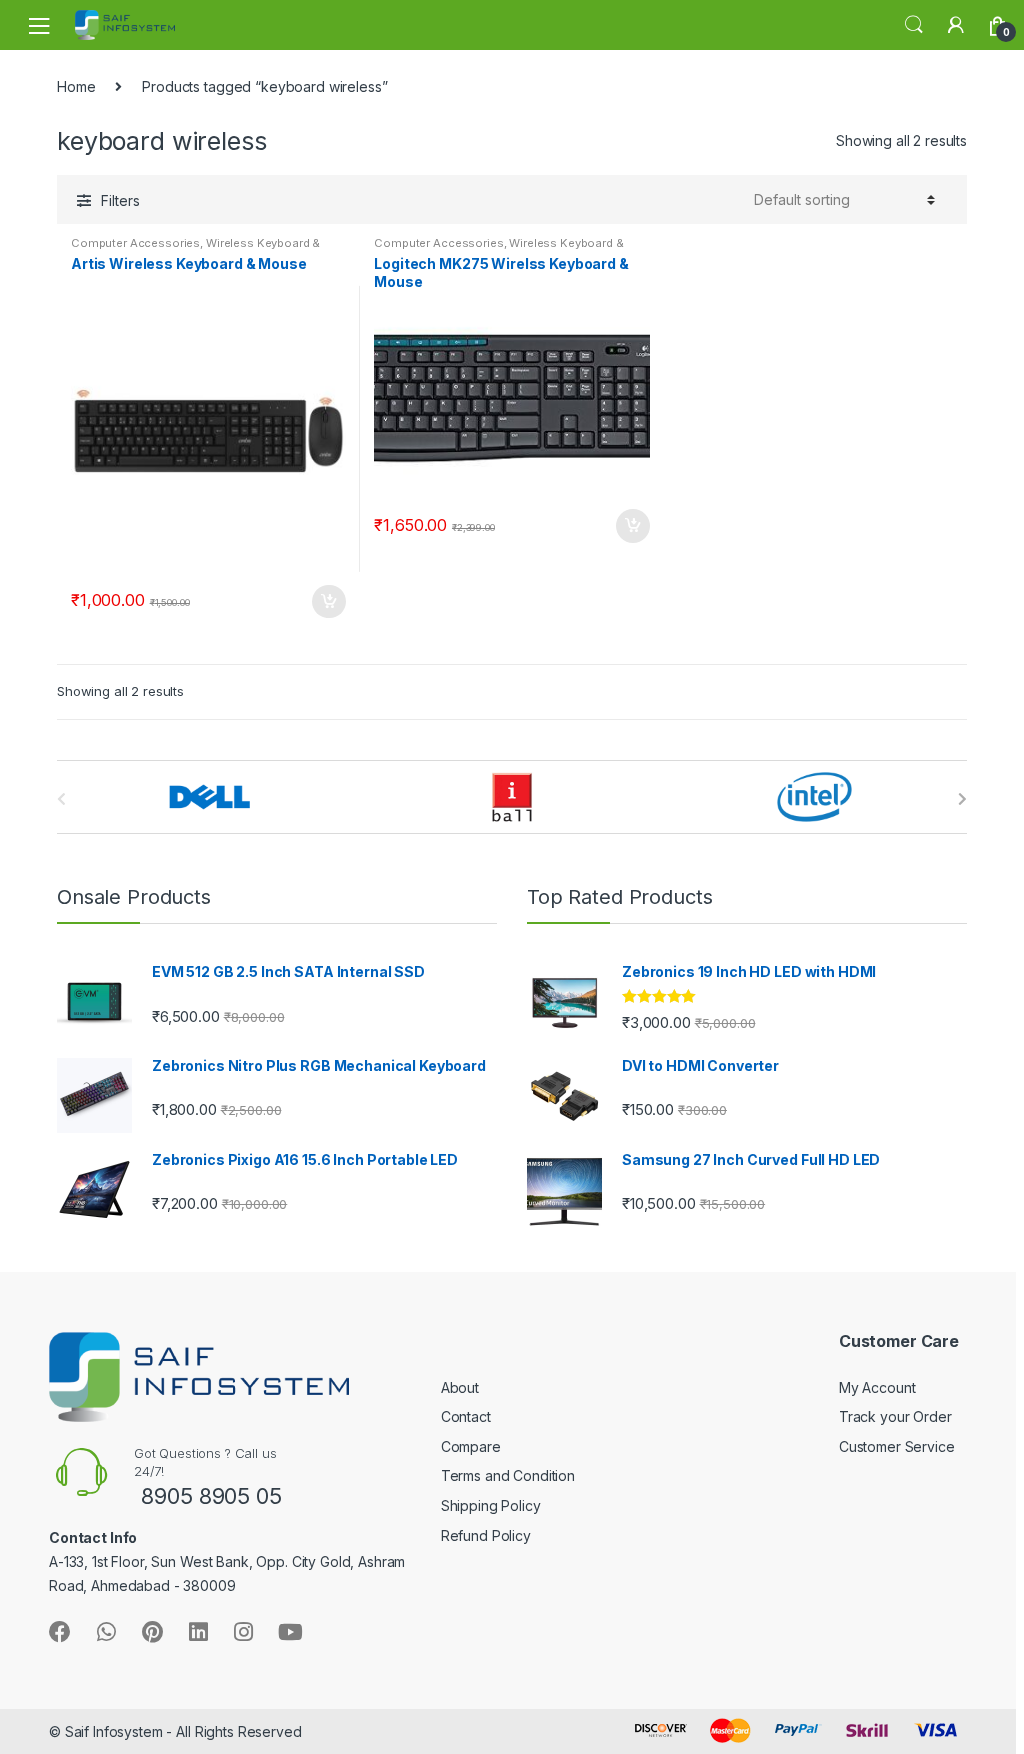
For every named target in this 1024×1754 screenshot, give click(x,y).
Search (914, 25)
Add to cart (328, 602)
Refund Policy (486, 1535)
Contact (466, 1416)
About (460, 1387)
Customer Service (897, 1446)
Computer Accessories (135, 243)
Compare (471, 1446)
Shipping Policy (491, 1505)
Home (76, 86)
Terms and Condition (508, 1475)
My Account (877, 1387)
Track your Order (895, 1416)
